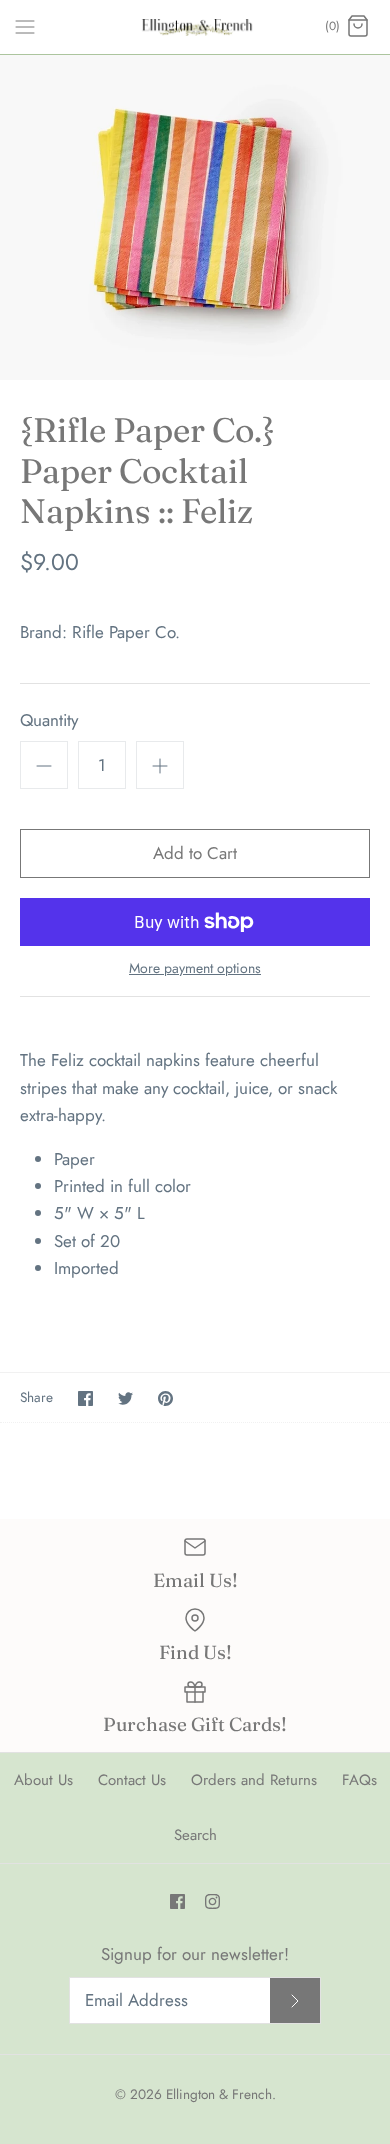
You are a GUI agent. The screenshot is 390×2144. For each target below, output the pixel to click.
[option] (195, 217)
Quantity (49, 720)
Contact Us (132, 1780)
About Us (43, 1780)
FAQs (359, 1780)
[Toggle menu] (25, 26)
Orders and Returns (254, 1780)
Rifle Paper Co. (126, 632)
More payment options (195, 968)
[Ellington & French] (195, 27)
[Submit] (295, 2000)
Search (195, 1835)
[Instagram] (212, 1901)
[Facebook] (177, 1901)
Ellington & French (219, 2094)
